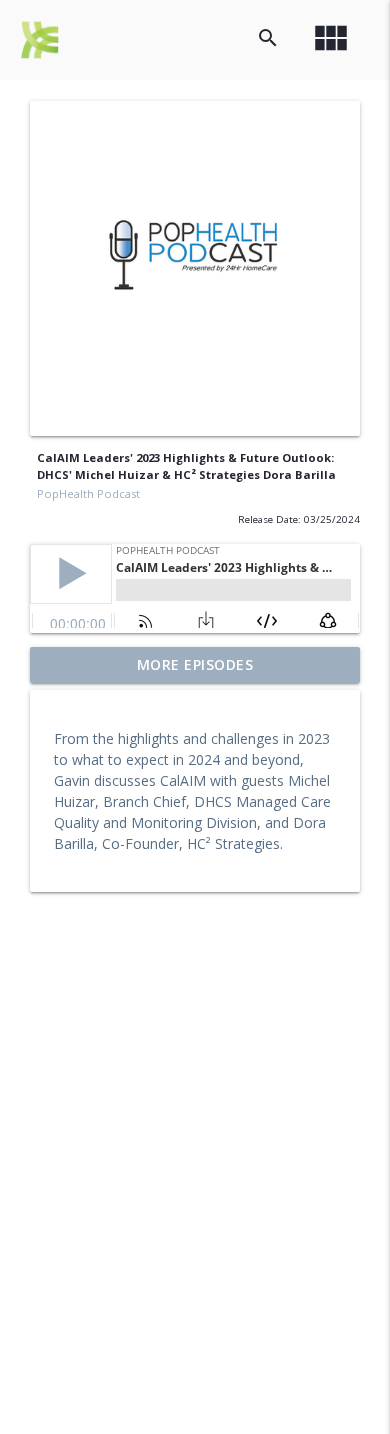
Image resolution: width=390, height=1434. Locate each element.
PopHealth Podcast (88, 493)
